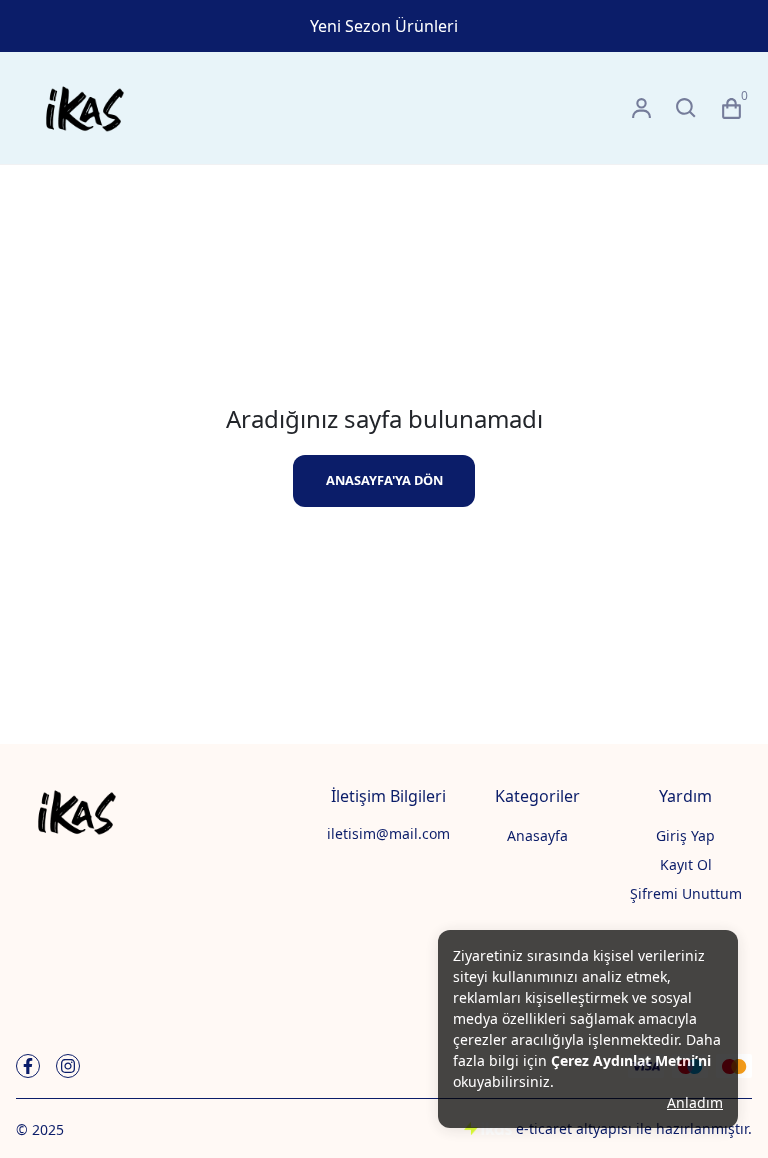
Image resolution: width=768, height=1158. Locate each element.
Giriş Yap (685, 835)
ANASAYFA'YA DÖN (384, 480)
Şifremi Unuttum (686, 893)
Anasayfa (537, 835)
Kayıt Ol (686, 864)
